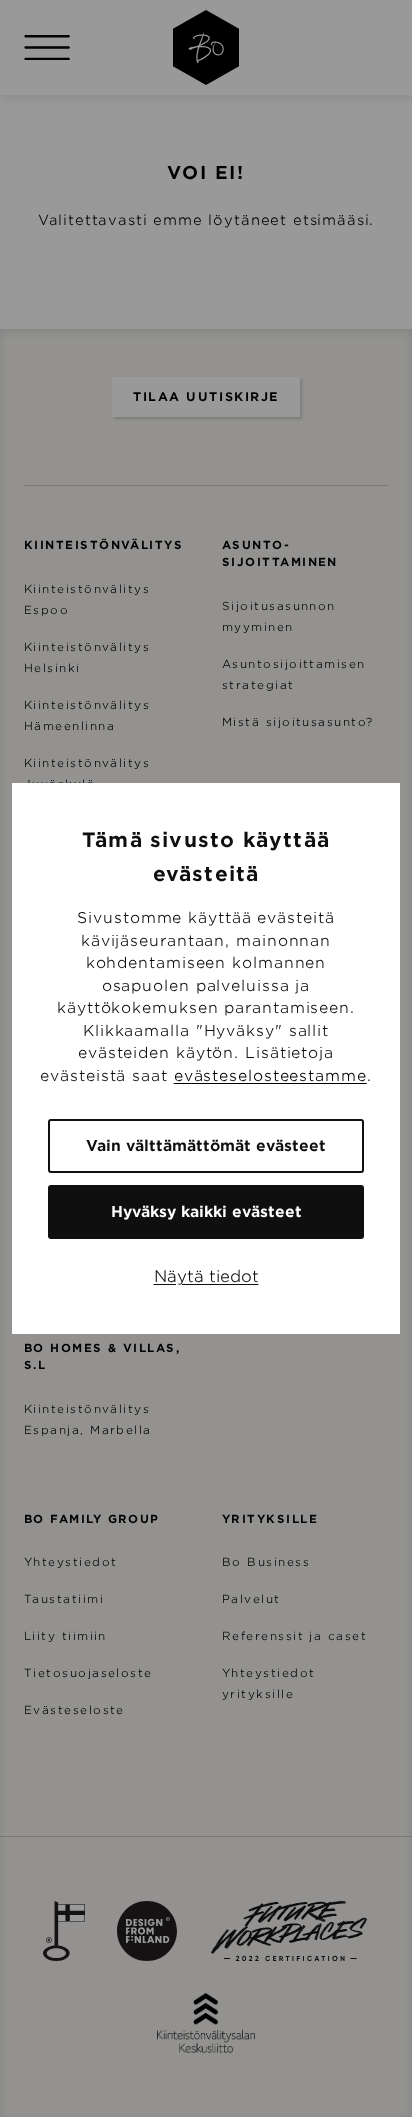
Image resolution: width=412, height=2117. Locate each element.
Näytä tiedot (206, 1276)
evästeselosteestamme (270, 1076)
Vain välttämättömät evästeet (206, 1146)
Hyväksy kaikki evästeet (206, 1212)
